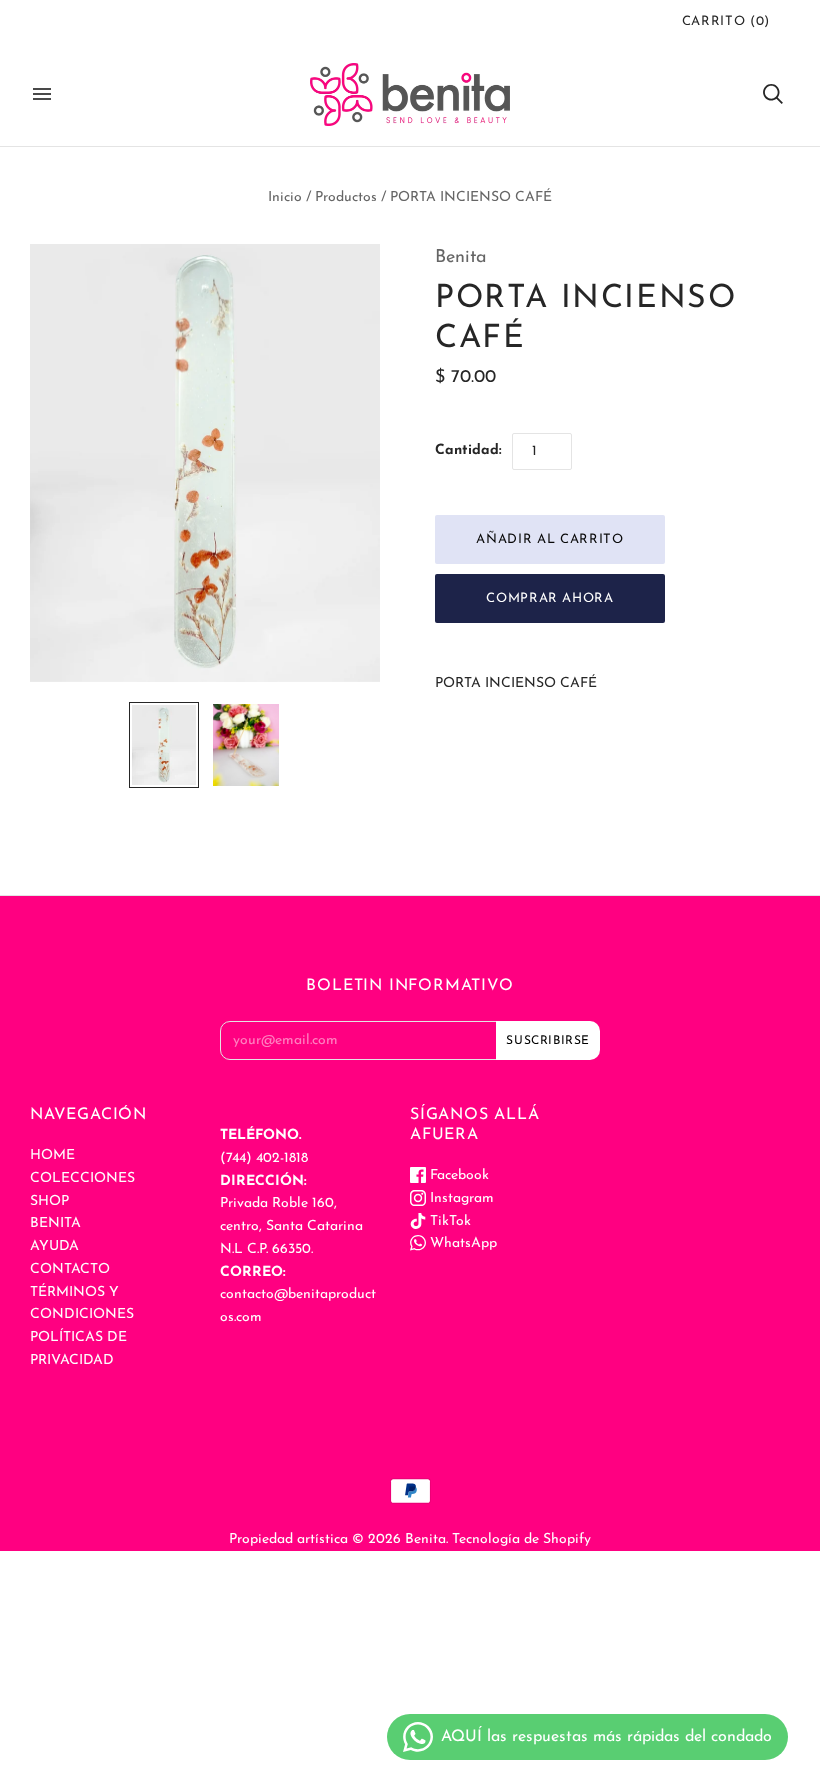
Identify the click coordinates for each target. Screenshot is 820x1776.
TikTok (448, 1221)
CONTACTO (70, 1269)
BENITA (55, 1223)
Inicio (285, 197)
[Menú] (42, 94)
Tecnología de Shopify (521, 1539)
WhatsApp (461, 1243)
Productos (346, 197)
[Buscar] (773, 94)
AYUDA (54, 1246)
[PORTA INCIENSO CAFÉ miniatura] (164, 745)
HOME (52, 1155)
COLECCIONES (82, 1178)
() (726, 21)
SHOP (49, 1201)
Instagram (460, 1198)
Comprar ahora (549, 598)
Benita (461, 258)
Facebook (457, 1175)
